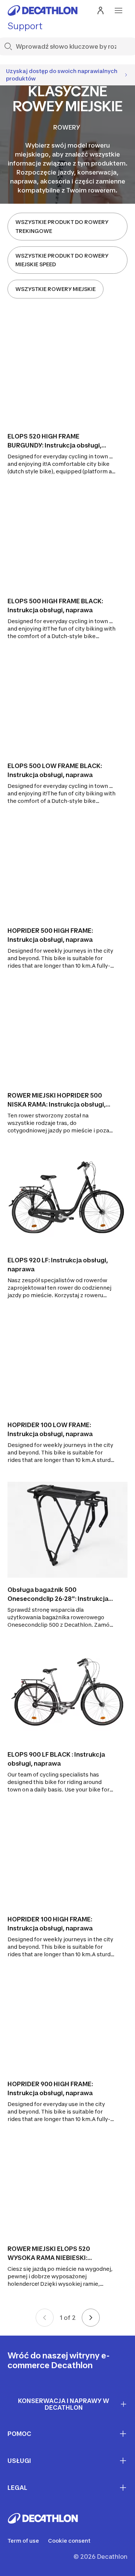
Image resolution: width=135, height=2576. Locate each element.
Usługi (19, 2461)
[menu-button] (118, 10)
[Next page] (91, 2318)
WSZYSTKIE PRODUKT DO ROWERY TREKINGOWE (62, 226)
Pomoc (19, 2434)
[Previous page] (45, 2318)
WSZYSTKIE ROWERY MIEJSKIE (55, 289)
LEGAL (17, 2488)
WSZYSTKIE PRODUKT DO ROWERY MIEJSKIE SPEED (62, 260)
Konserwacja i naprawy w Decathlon (64, 2404)
